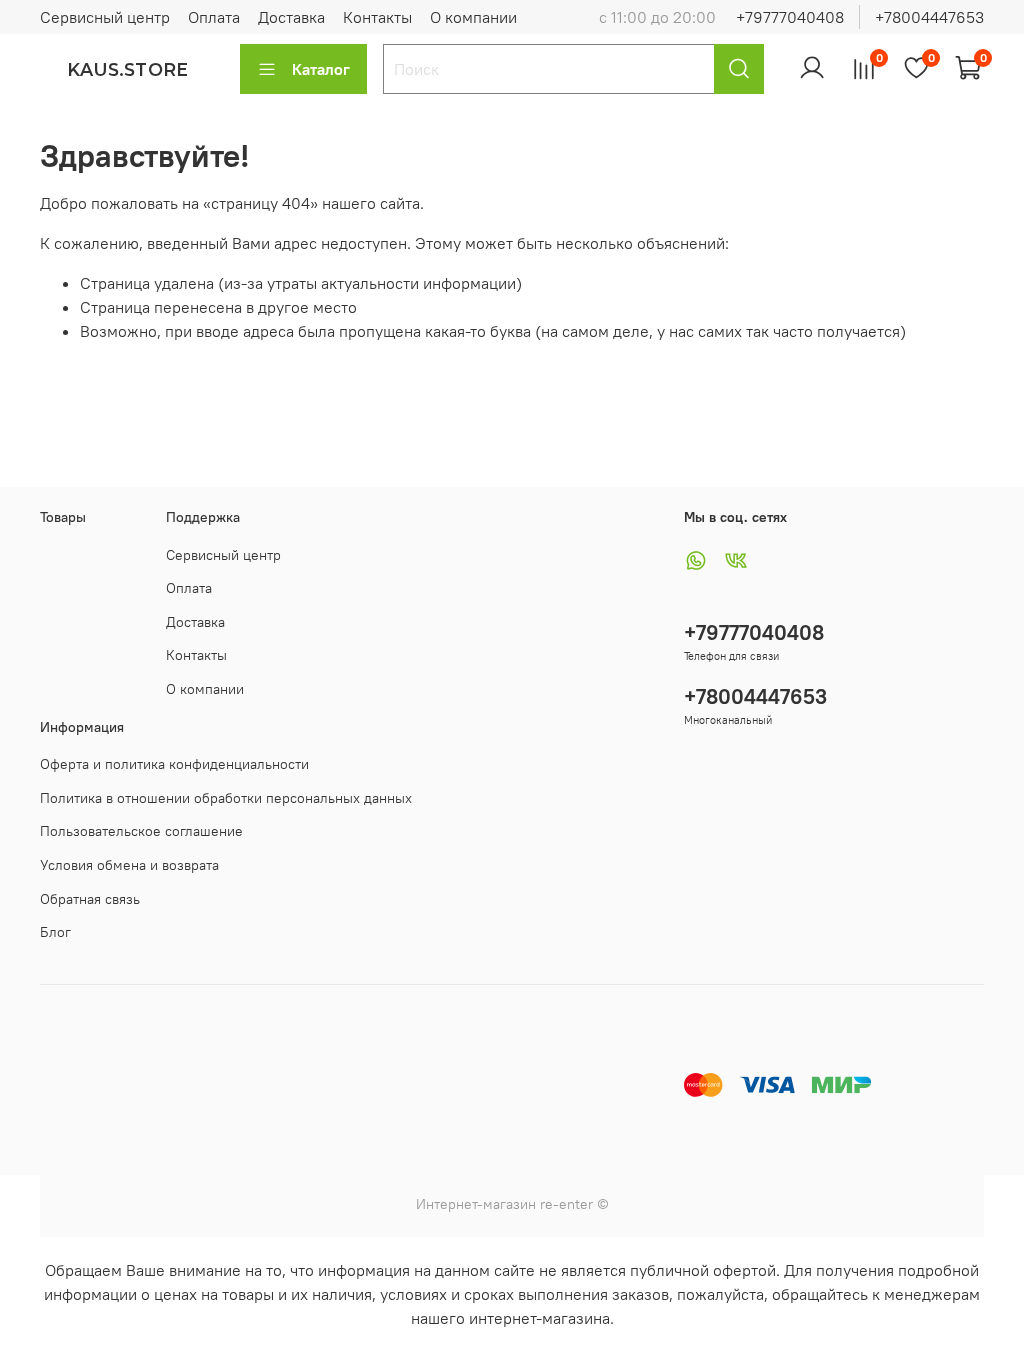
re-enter (564, 1204)
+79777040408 (790, 17)
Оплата (214, 17)
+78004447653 (929, 17)
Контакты (377, 17)
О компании (473, 17)
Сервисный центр (105, 17)
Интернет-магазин (476, 1204)
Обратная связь (90, 899)
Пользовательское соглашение (141, 831)
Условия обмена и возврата (129, 865)
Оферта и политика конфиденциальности (174, 764)
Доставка (291, 17)
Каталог (321, 69)
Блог (55, 932)
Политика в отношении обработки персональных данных (226, 798)
